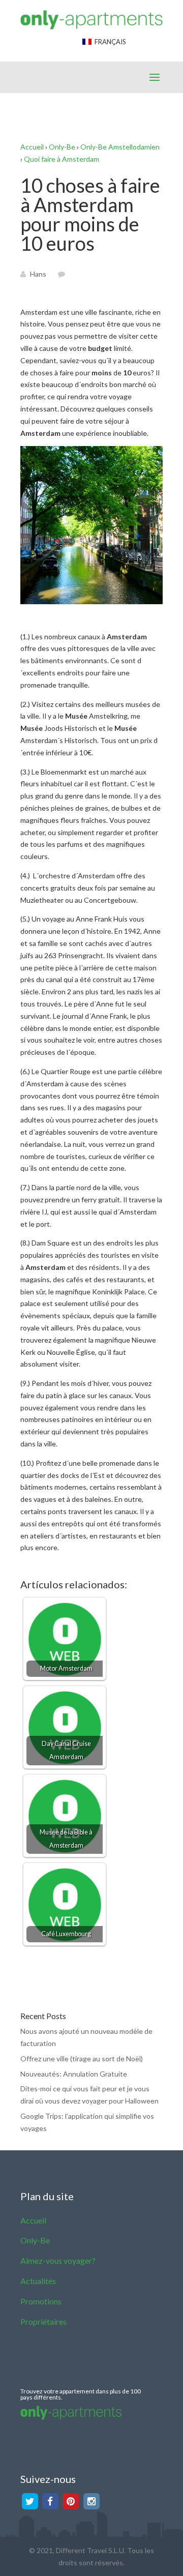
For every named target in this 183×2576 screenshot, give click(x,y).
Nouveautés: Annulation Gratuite (74, 2074)
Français (109, 42)
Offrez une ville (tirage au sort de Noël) (82, 2059)
